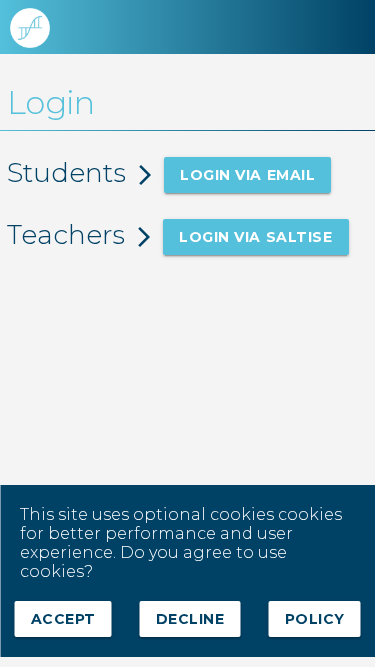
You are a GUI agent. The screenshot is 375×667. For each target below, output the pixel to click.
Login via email (247, 175)
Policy (315, 619)
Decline (190, 619)
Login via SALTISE (256, 237)
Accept (62, 619)
